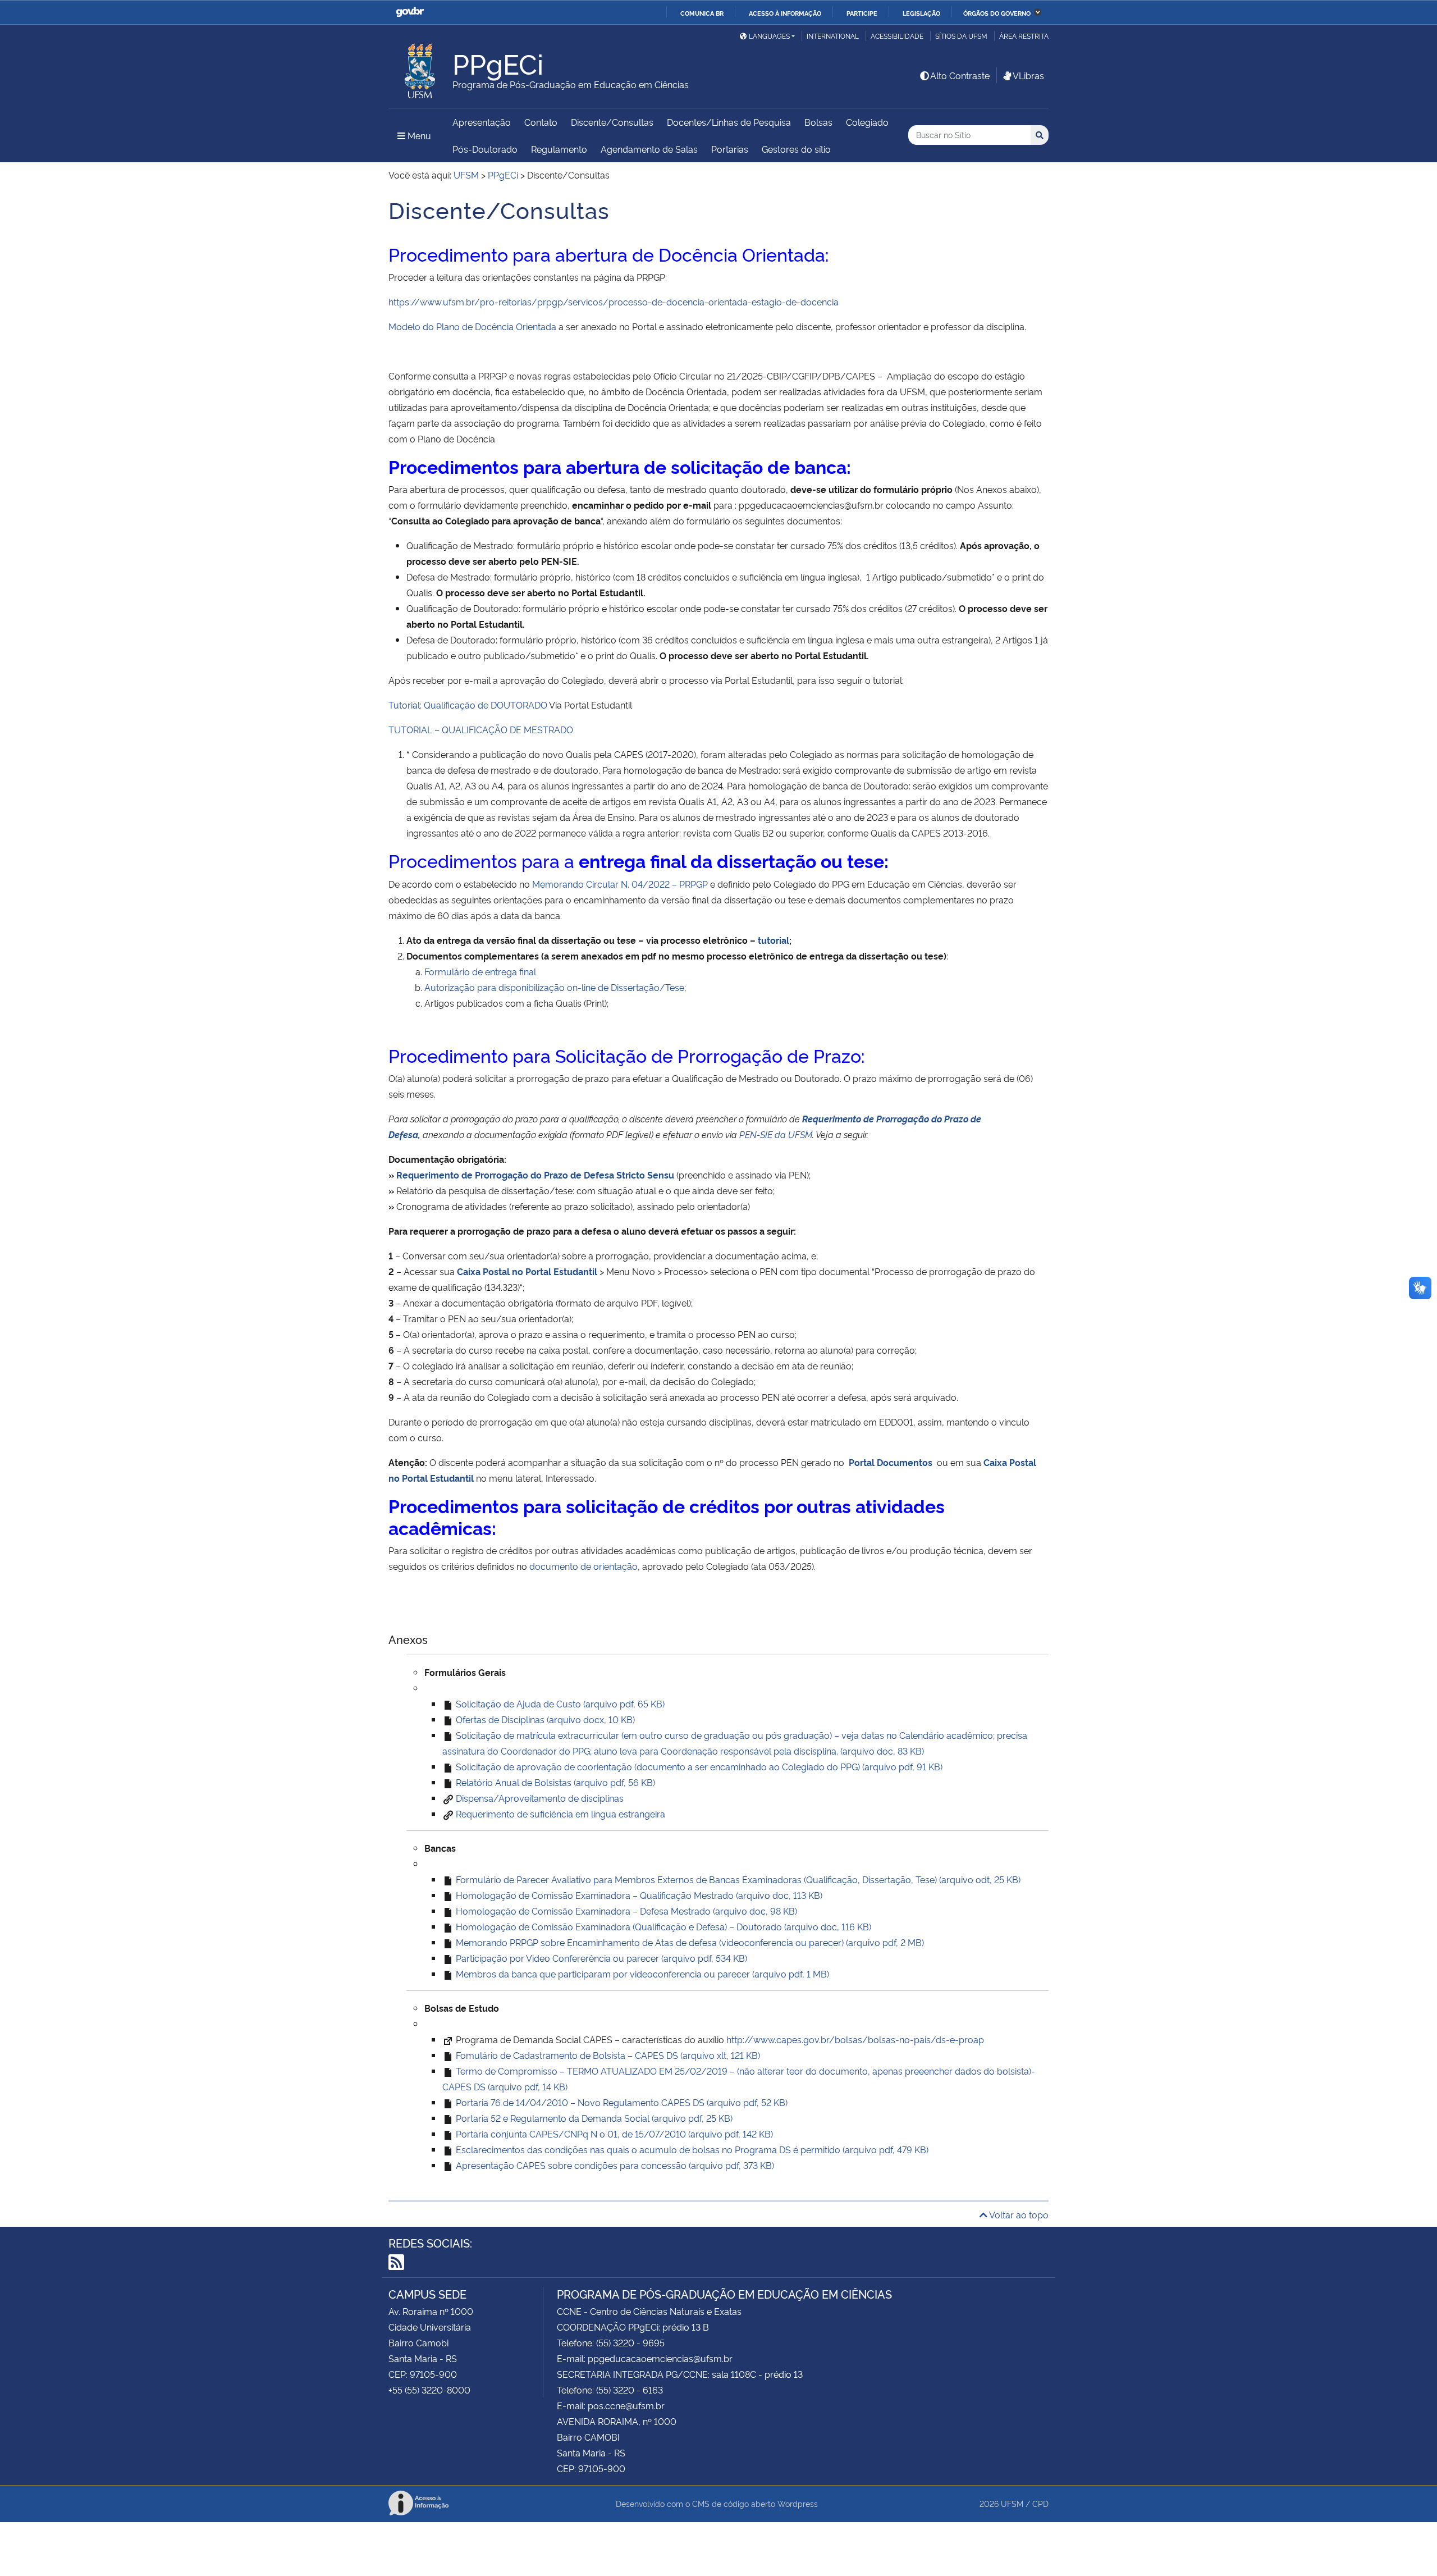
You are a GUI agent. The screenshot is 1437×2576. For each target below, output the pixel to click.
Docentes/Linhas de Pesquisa (729, 122)
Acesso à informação (785, 13)
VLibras (1028, 75)
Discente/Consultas (612, 122)
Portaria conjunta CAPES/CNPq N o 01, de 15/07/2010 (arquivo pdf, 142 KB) (613, 2134)
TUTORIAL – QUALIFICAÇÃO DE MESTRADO (481, 729)
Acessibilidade (897, 36)
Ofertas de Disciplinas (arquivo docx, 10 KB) (544, 1719)
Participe (862, 13)
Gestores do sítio (796, 149)
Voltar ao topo (1018, 2214)
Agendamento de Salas (649, 149)
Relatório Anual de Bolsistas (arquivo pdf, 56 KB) (554, 1782)
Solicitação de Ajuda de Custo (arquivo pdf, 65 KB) (559, 1703)
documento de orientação (584, 1566)
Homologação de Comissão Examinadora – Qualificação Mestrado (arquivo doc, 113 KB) (638, 1895)
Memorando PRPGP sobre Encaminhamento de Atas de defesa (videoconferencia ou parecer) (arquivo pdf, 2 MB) (689, 1942)
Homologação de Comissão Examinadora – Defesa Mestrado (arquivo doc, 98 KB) (625, 1911)
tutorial (774, 940)
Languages (769, 36)
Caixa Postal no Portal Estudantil (527, 1271)
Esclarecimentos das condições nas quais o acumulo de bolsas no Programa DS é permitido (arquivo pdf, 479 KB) (691, 2149)
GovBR (410, 12)
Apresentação (482, 122)
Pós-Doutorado (485, 149)
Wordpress (798, 2503)
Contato (541, 122)
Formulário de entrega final (480, 971)
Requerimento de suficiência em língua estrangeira (560, 1814)
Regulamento (559, 149)
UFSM (1012, 2503)
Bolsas (818, 122)
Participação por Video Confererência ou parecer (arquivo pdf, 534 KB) (600, 1958)
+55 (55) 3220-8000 (429, 2390)
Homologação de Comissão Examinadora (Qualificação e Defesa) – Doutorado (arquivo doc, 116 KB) (662, 1926)
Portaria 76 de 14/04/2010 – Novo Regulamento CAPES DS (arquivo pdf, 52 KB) (621, 2102)
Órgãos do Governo (997, 13)
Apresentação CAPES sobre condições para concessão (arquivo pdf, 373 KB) (614, 2165)
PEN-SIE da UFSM (776, 1134)
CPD (1040, 2503)
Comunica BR (702, 13)
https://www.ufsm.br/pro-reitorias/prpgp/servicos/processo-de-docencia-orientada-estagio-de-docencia (614, 302)
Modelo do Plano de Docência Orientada (472, 326)
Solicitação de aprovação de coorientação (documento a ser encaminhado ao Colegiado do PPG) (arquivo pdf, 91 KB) (698, 1766)
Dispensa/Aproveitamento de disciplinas (540, 1798)
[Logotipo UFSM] (420, 68)
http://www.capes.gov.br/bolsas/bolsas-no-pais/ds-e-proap (855, 2039)
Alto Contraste (960, 75)
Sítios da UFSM (961, 36)
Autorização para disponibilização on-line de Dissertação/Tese (554, 987)
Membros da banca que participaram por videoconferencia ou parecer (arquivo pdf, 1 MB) (641, 1974)
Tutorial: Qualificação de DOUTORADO (468, 705)
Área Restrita (1024, 36)
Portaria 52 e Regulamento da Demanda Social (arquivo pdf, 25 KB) (593, 2118)
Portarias (730, 149)
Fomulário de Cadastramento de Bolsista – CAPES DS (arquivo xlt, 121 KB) (607, 2055)
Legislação (921, 13)
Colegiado (867, 122)
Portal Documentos (893, 1462)
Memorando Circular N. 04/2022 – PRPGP (620, 884)
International (833, 36)
